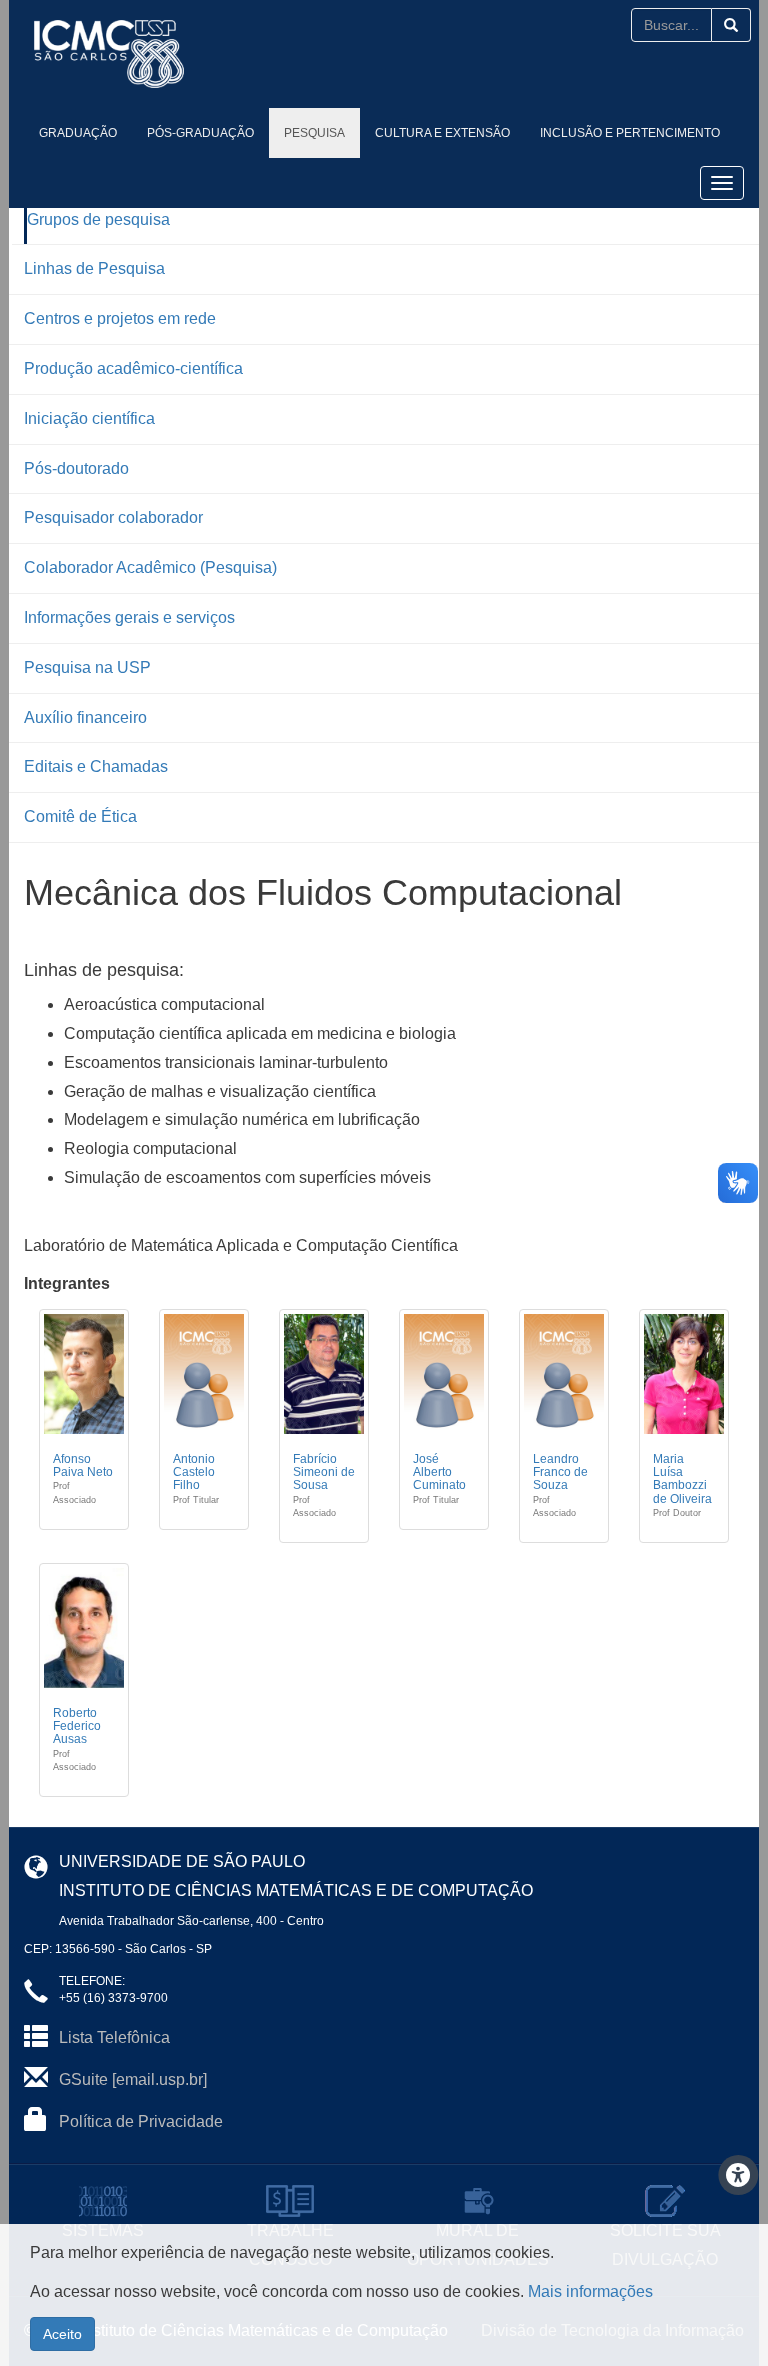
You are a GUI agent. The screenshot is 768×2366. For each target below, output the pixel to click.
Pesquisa (314, 133)
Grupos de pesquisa (98, 219)
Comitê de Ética (80, 816)
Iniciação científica (89, 418)
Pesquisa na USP (87, 667)
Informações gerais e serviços (129, 617)
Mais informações (590, 2291)
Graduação (78, 133)
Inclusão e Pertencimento (630, 133)
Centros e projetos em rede (120, 318)
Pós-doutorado (76, 468)
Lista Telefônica (114, 2037)
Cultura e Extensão (442, 133)
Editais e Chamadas (96, 766)
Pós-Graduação (200, 133)
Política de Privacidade (141, 2121)
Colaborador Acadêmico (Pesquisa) (150, 567)
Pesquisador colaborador (113, 517)
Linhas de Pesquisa (94, 268)
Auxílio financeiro (85, 717)
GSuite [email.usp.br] (133, 2079)
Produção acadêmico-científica (133, 368)
